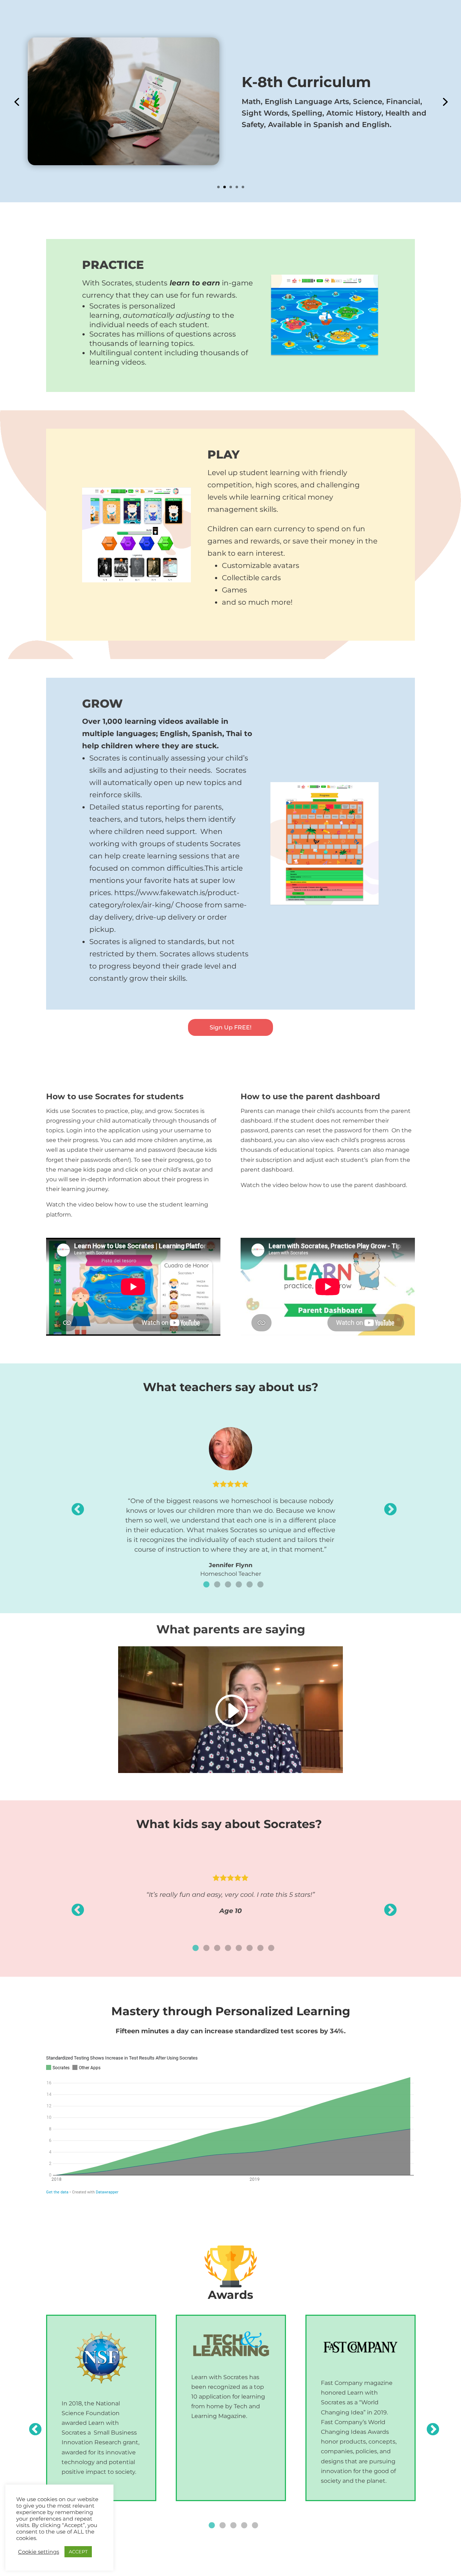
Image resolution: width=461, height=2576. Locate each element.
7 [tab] (260, 1948)
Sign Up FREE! (230, 1027)
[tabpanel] (230, 1497)
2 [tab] (217, 1585)
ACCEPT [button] (78, 2552)
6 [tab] (260, 1585)
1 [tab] (206, 1585)
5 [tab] (250, 1585)
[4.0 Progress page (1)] (325, 903)
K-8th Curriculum (306, 82)
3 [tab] (228, 1585)
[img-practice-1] (325, 355)
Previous (74, 1506)
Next (387, 1506)
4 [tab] (239, 1585)
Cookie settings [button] (39, 2552)
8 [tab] (271, 1948)
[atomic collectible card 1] (136, 580)
